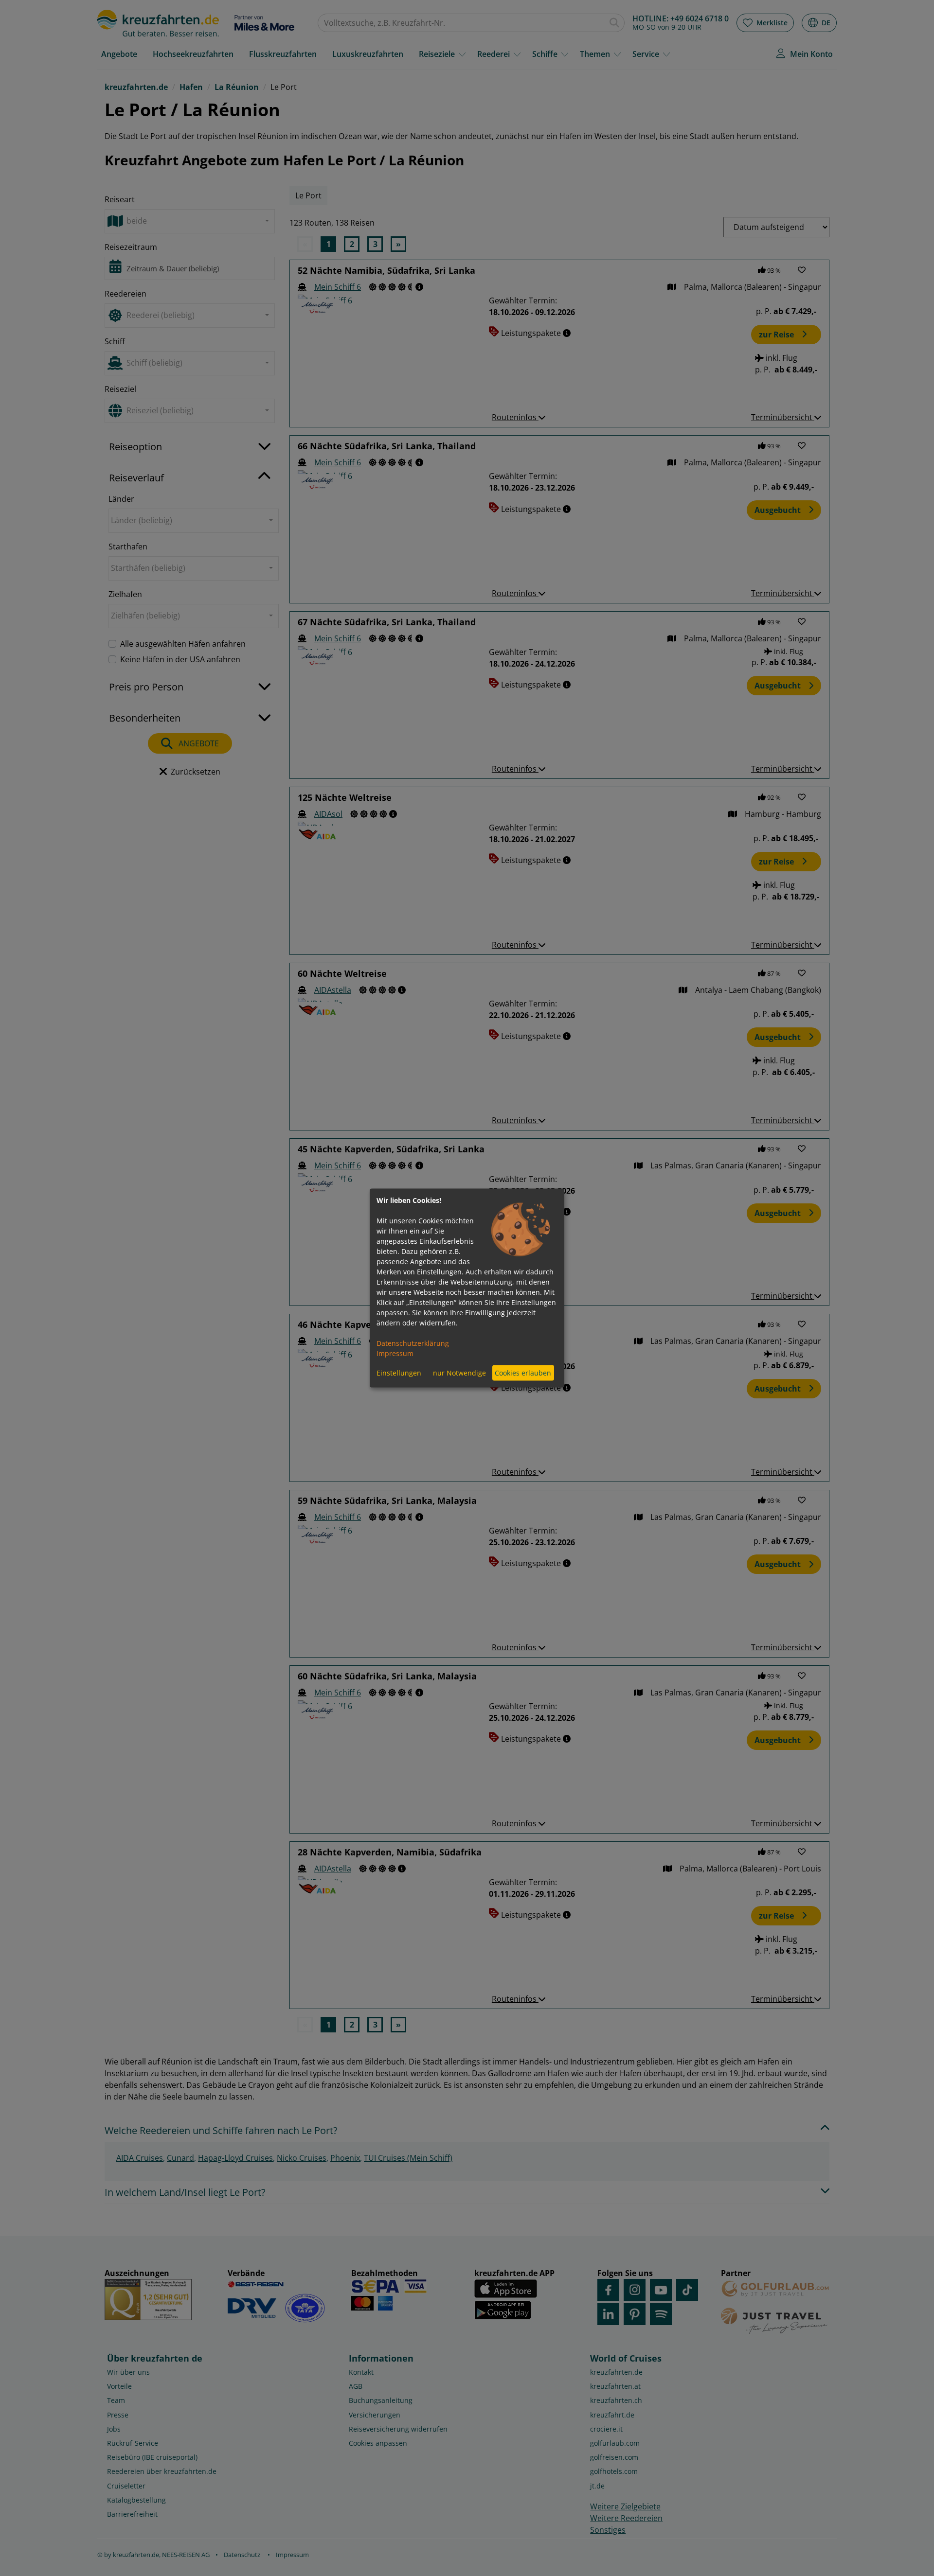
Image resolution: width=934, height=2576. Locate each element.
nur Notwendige (459, 1373)
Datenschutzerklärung (413, 1343)
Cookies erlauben (523, 1373)
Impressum (395, 1353)
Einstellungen (399, 1373)
